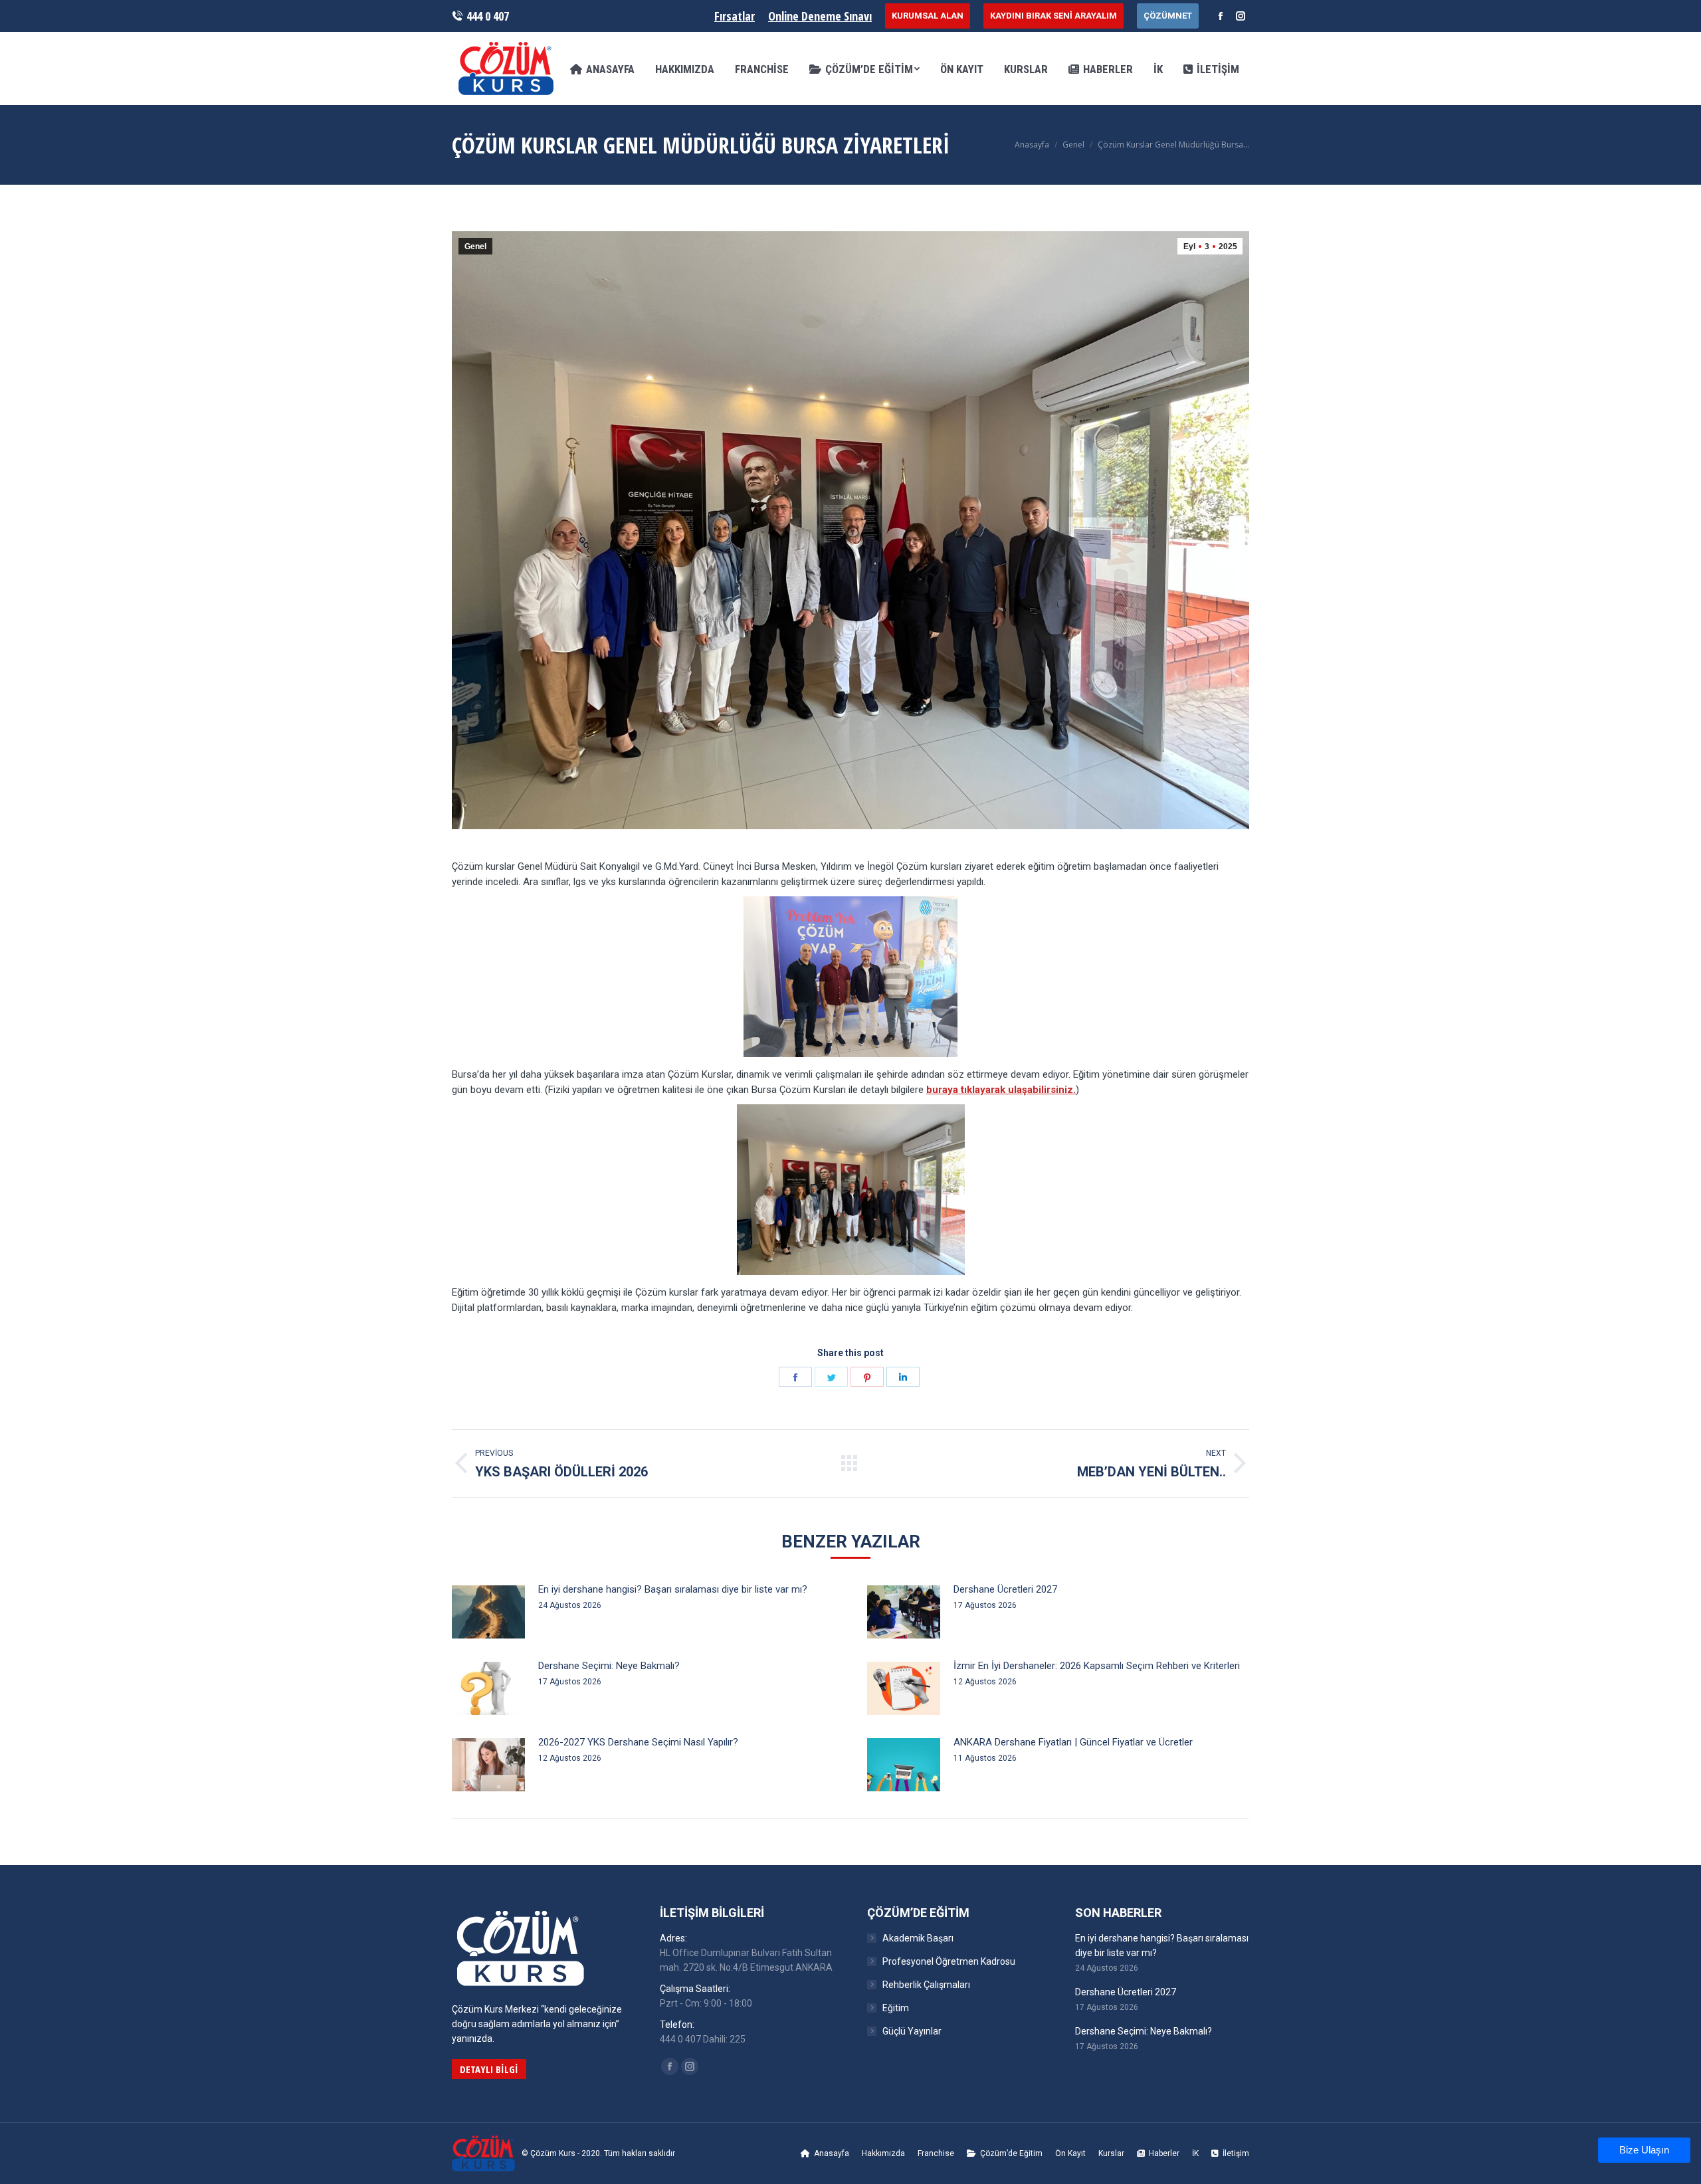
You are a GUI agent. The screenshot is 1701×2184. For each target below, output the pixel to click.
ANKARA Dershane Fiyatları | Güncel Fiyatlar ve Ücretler (1073, 1742)
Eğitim (896, 2008)
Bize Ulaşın (1644, 2150)
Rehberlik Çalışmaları (926, 1985)
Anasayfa (1032, 145)
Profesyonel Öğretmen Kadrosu (949, 1961)
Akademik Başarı (918, 1938)
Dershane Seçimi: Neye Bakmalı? (609, 1666)
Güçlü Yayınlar (912, 2031)
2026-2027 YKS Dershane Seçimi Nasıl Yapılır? (638, 1742)
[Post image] (488, 1612)
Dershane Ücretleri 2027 (1005, 1589)
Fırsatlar (735, 16)
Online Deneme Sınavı (820, 16)
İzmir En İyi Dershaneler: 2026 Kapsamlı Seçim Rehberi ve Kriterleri (1097, 1666)
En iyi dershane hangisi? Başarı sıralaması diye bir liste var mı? (673, 1589)
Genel (1073, 145)
